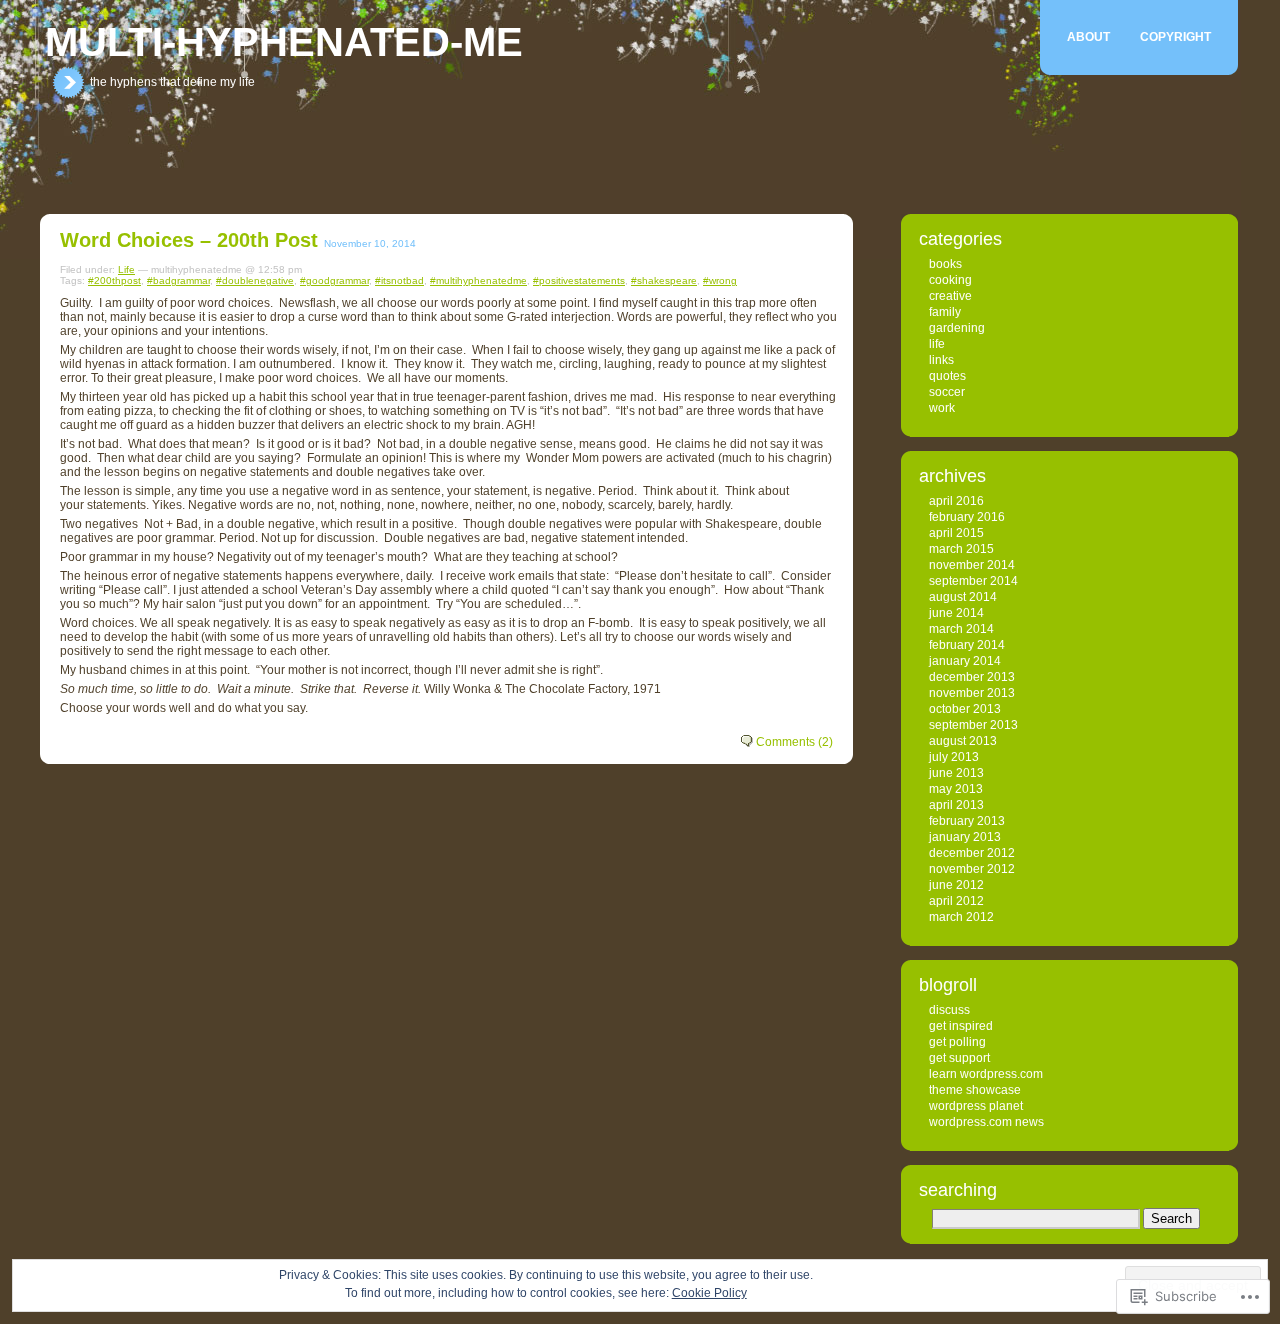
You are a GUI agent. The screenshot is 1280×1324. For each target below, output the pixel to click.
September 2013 (973, 725)
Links (941, 360)
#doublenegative (255, 280)
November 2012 (972, 869)
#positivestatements (579, 280)
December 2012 (972, 853)
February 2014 (967, 645)
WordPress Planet (976, 1106)
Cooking (950, 280)
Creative (950, 296)
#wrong (720, 280)
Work (942, 408)
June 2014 (956, 613)
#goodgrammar (334, 280)
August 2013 (963, 741)
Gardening (957, 328)
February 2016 (967, 517)
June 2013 (956, 773)
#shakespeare (664, 280)
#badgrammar (178, 280)
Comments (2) (794, 742)
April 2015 (956, 533)
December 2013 (972, 677)
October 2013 (965, 709)
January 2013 (965, 837)
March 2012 (961, 917)
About (1088, 37)
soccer (947, 392)
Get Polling (957, 1042)
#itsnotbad (399, 280)
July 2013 (954, 757)
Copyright (1175, 37)
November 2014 (972, 565)
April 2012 (956, 901)
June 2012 (956, 885)
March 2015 (961, 549)
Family (945, 312)
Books (945, 264)
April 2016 (956, 501)
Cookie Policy (709, 1293)
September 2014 (973, 581)
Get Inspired (961, 1026)
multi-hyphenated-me (284, 42)
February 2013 (967, 821)
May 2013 (956, 789)
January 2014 (965, 661)
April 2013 (956, 805)
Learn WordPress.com (986, 1074)
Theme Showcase (975, 1090)
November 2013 (972, 693)
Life (126, 269)
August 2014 (963, 597)
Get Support (959, 1058)
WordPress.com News (986, 1122)
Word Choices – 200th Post (189, 240)
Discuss (949, 1010)
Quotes (947, 376)
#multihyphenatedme (478, 280)
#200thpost (114, 280)
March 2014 (961, 629)
